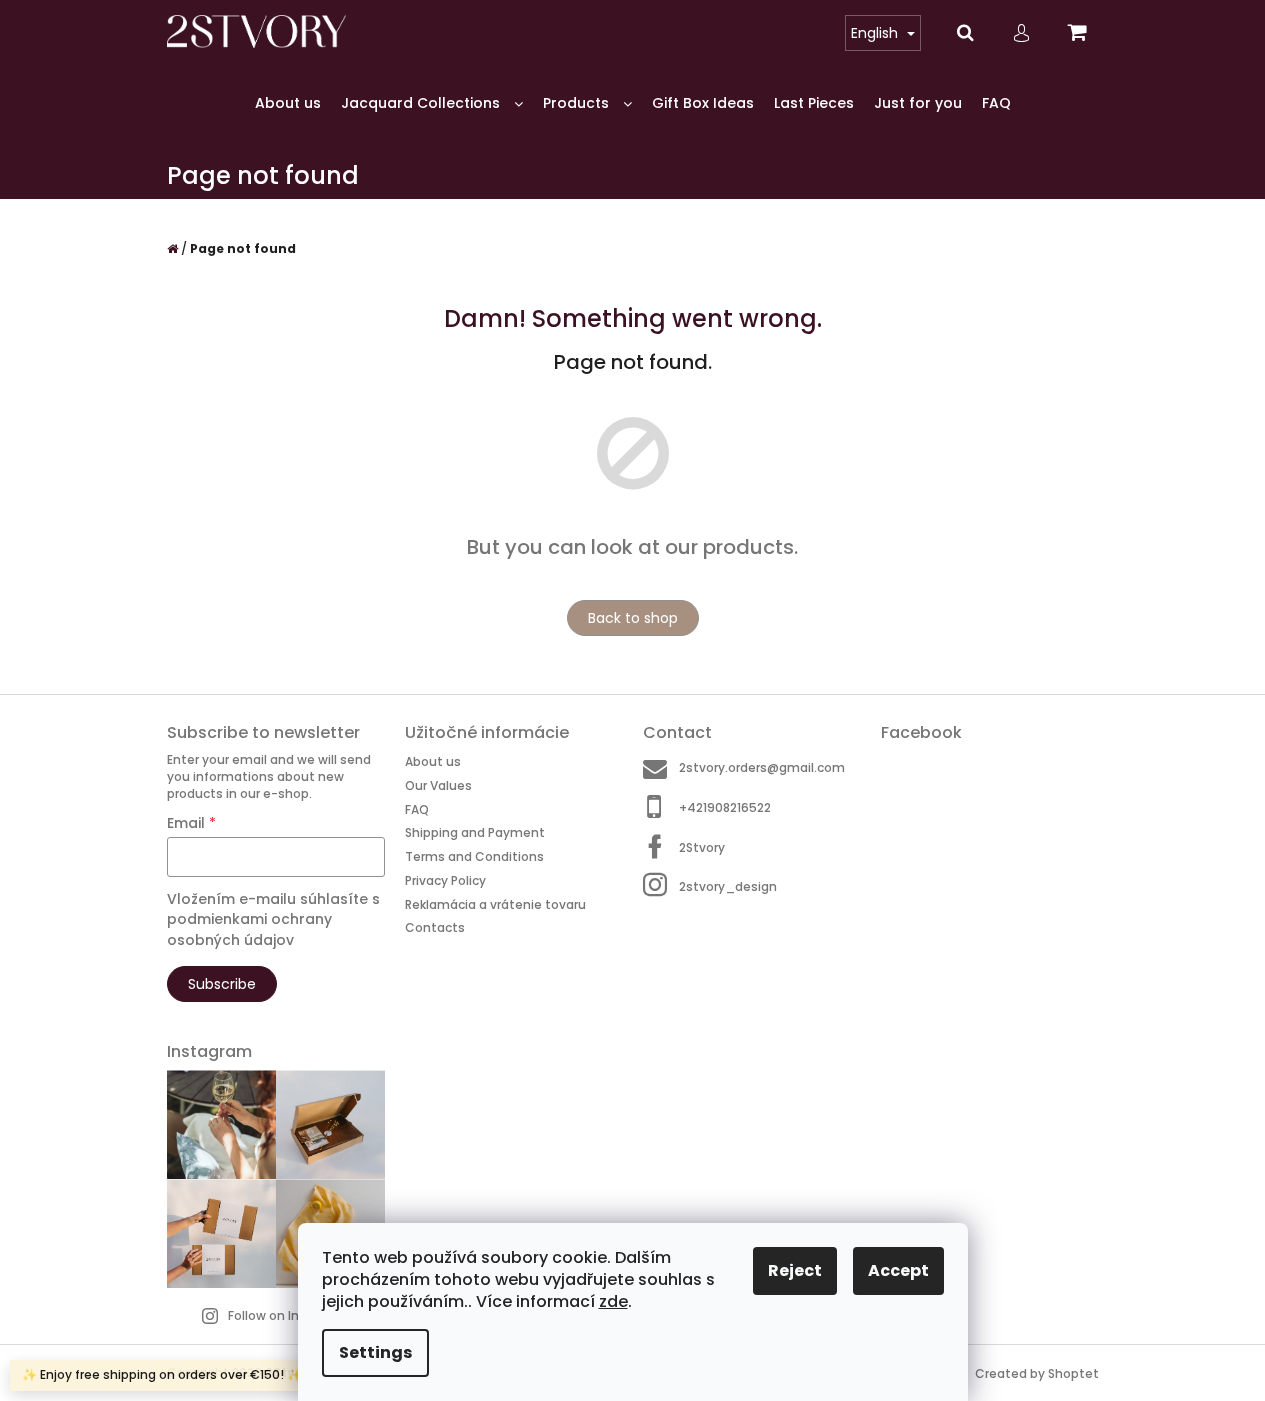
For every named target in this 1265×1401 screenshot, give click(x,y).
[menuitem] (288, 103)
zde (613, 1301)
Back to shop (633, 618)
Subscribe (222, 984)
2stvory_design (728, 886)
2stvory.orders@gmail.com (762, 767)
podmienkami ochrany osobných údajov (249, 929)
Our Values (438, 785)
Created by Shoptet (1037, 1373)
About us (433, 761)
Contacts (435, 927)
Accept (898, 1270)
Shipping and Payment (475, 832)
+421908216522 (725, 807)
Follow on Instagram (290, 1315)
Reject (795, 1270)
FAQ (417, 809)
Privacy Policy (445, 880)
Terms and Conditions (474, 856)
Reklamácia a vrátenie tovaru (495, 904)
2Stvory (702, 847)
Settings (375, 1352)
